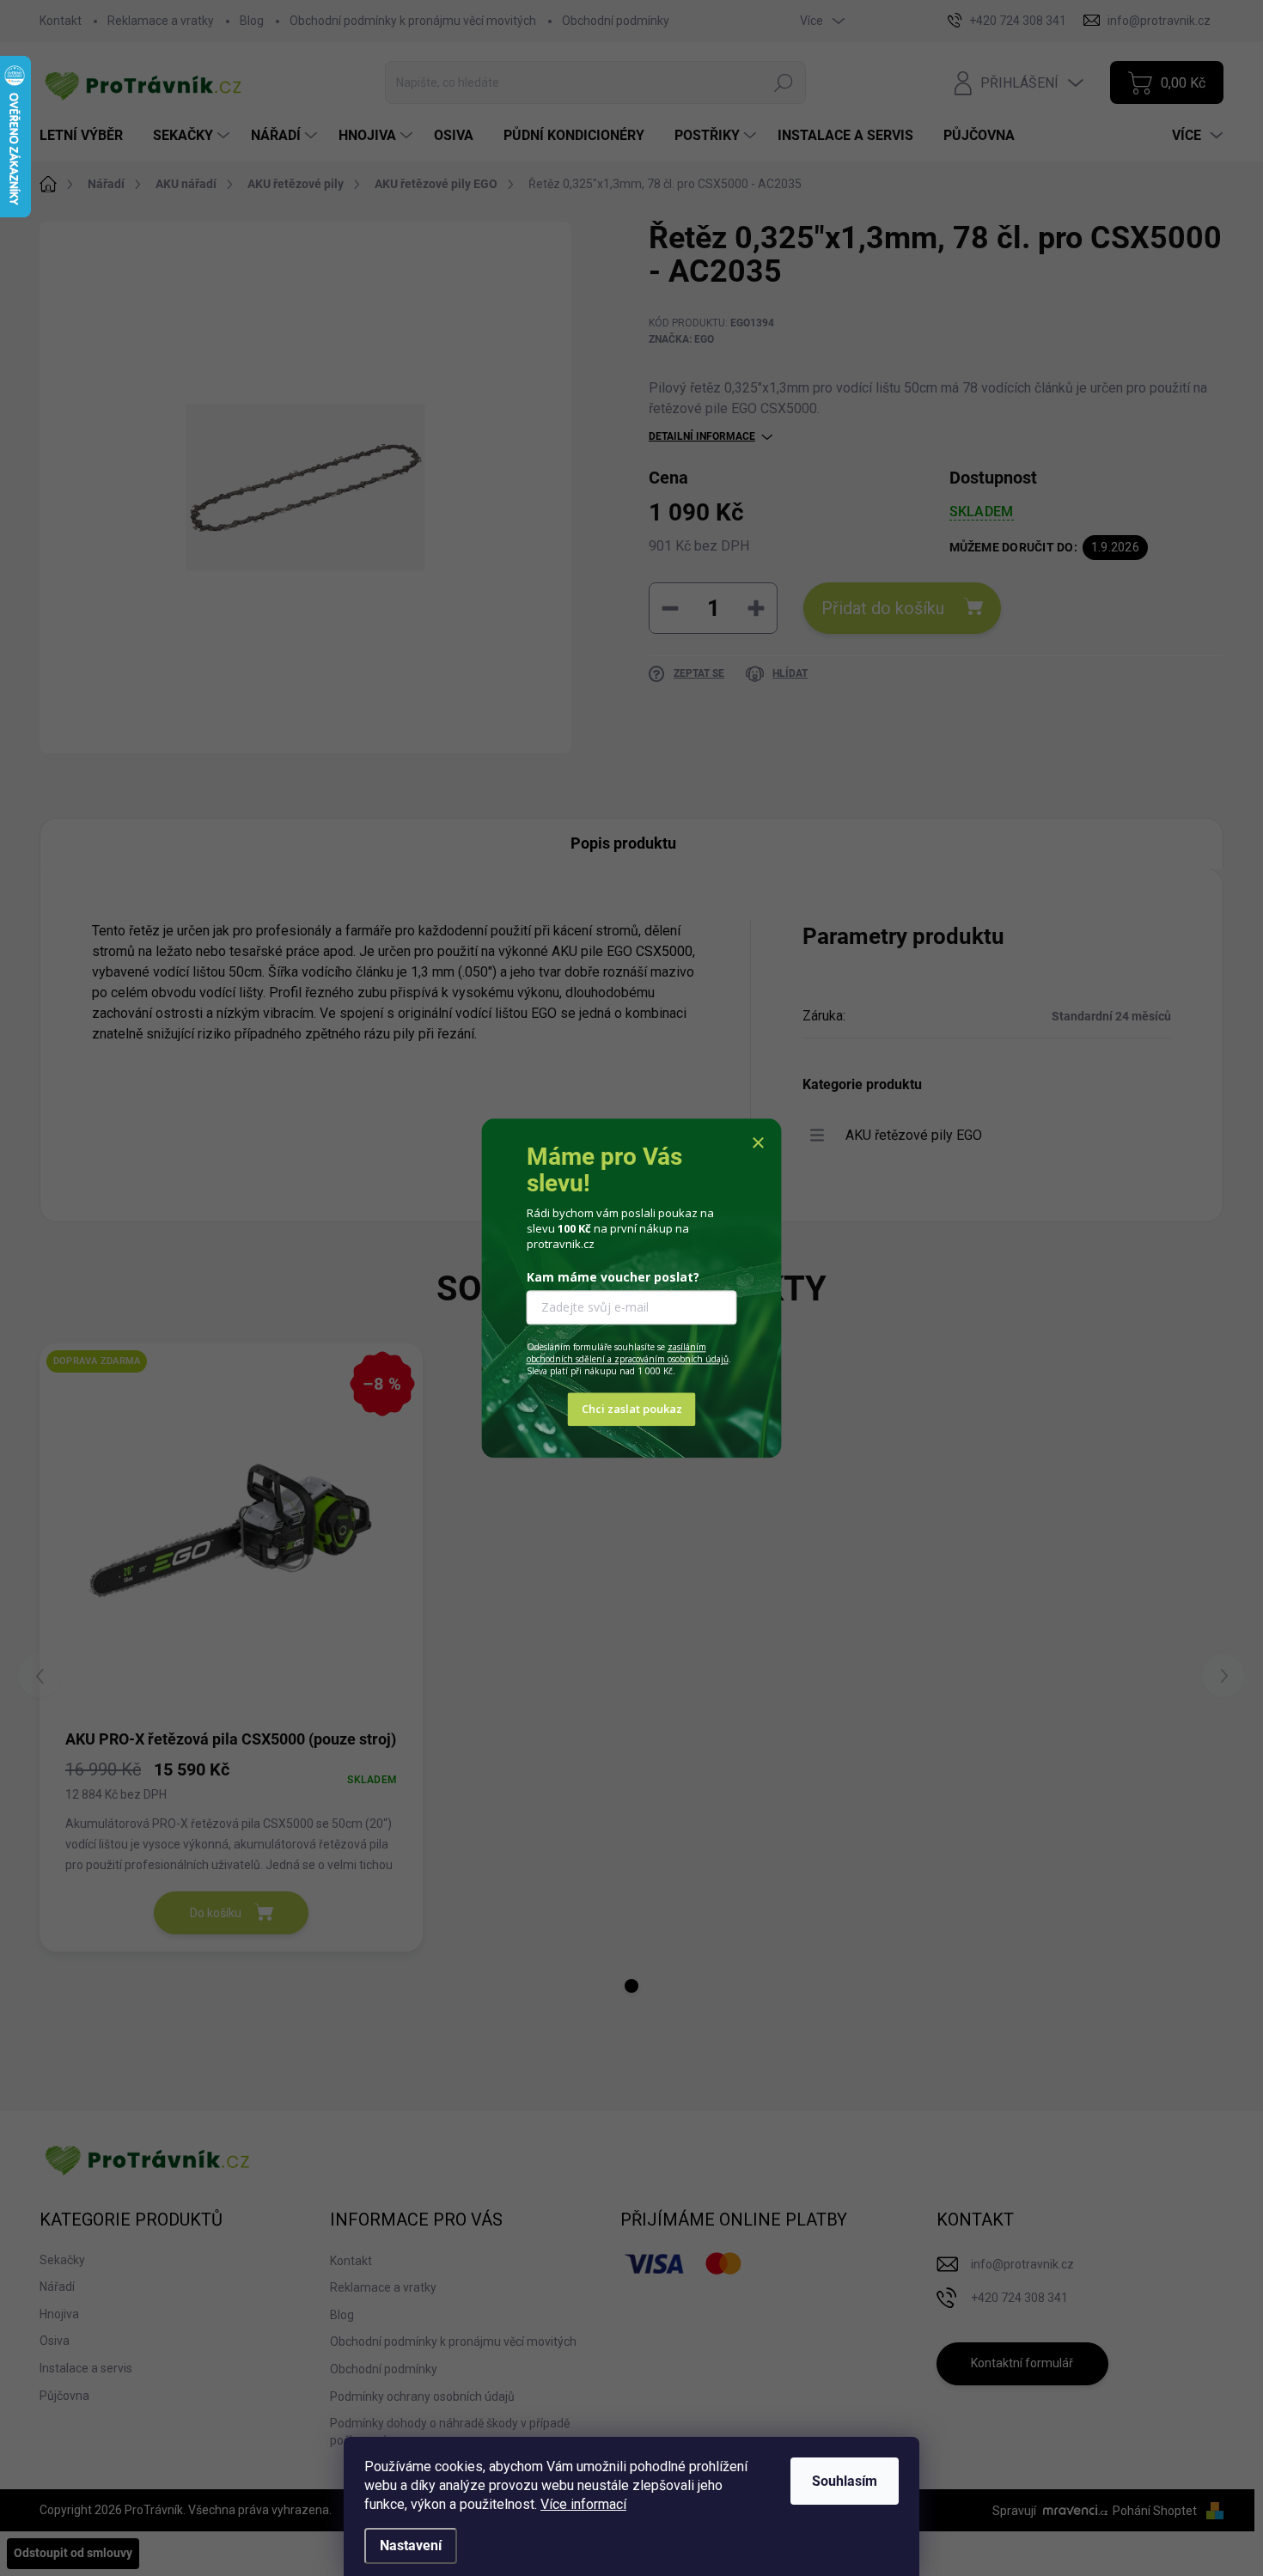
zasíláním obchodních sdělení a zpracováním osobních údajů (628, 1354)
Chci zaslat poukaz (632, 1409)
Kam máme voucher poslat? (613, 1278)
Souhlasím (845, 2481)
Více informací (583, 2504)
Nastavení (411, 2546)
